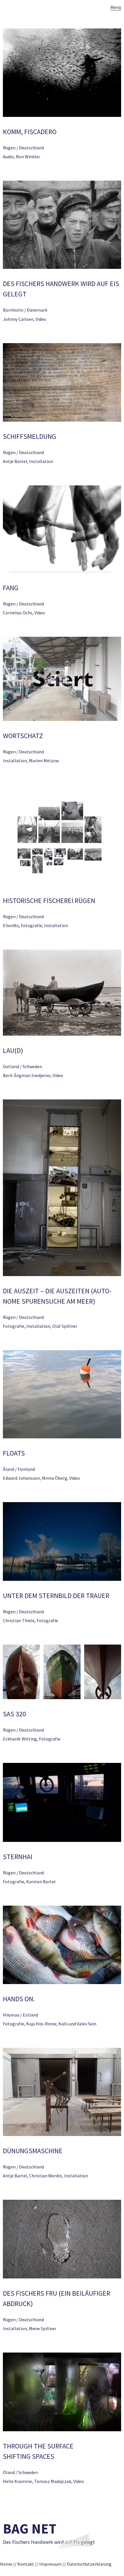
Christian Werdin (46, 2176)
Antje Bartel (15, 461)
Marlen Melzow (44, 761)
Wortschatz (23, 736)
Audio (8, 157)
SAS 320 (14, 1714)
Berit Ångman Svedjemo (27, 1075)
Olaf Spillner (65, 1326)
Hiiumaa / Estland (20, 2015)
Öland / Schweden (20, 2472)
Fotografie (31, 925)
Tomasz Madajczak (53, 2481)
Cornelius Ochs (18, 613)
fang (11, 588)
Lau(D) (13, 1050)
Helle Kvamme (17, 2481)
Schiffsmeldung (30, 436)
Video (41, 319)
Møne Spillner (43, 2328)
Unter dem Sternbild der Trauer (56, 1596)
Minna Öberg (55, 1478)
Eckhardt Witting (20, 1739)
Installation (41, 461)
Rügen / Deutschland (23, 148)
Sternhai (18, 1857)
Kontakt (26, 2564)
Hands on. (19, 1999)
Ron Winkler (28, 157)
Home (6, 2564)
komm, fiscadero (30, 132)
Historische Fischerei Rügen (49, 901)
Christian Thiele (19, 1620)
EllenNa (11, 925)
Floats (14, 1453)
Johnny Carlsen (18, 319)
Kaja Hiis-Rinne (41, 2024)
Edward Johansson (21, 1478)
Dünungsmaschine (33, 2151)
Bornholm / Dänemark (25, 310)
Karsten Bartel (41, 1882)
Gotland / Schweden (22, 1066)
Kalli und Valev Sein (77, 2024)
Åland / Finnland (19, 1469)
